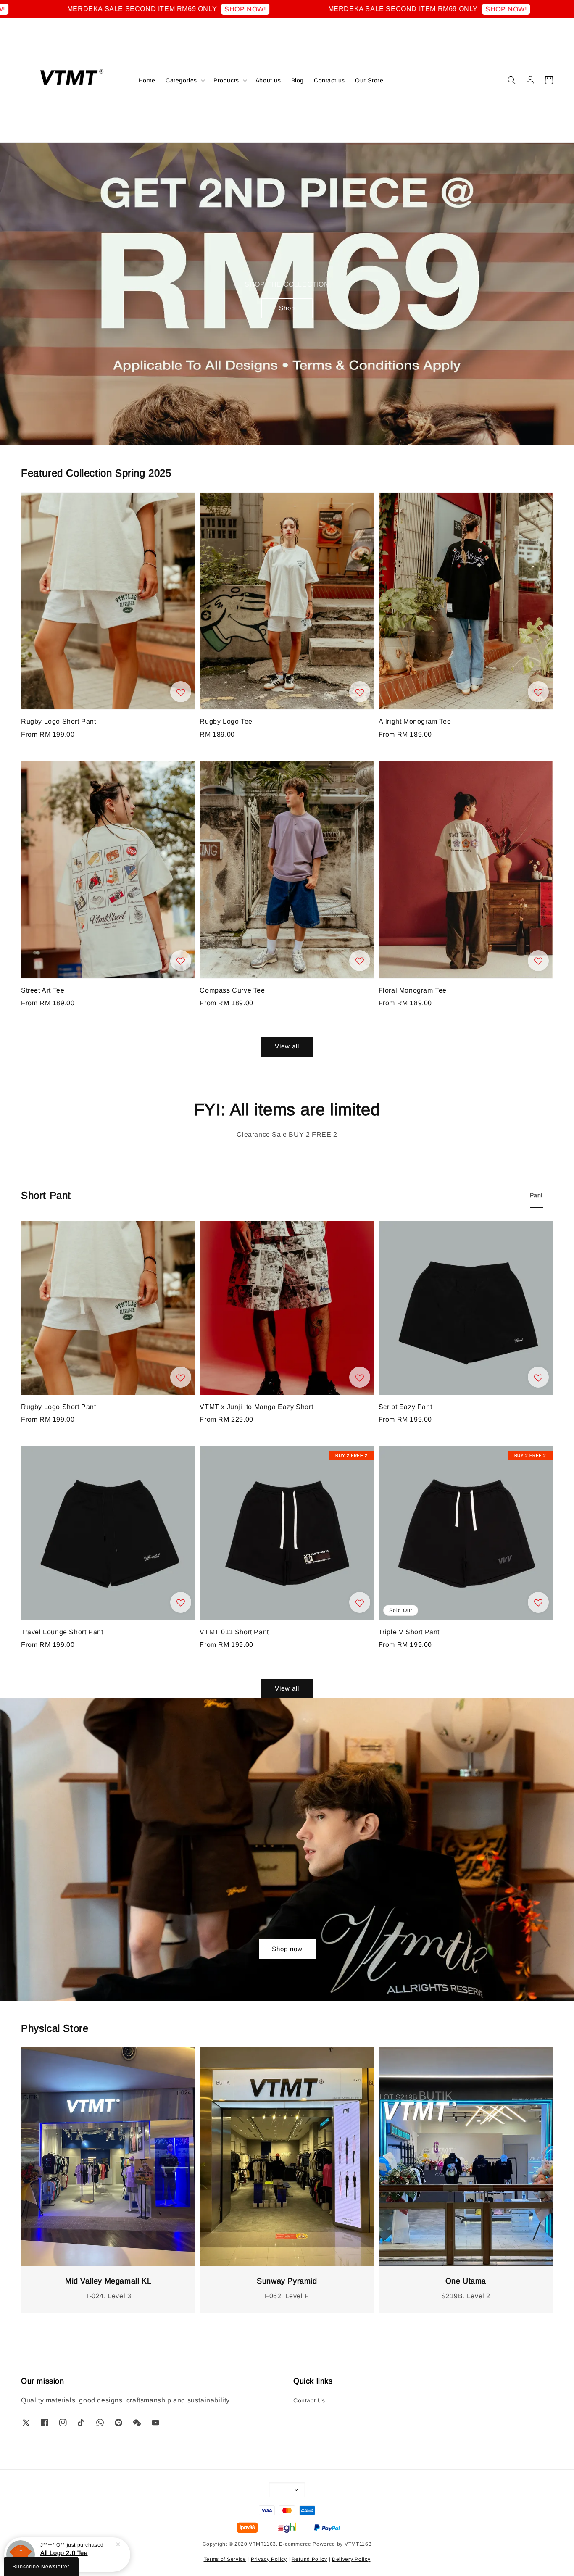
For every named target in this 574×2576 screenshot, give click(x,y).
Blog (298, 80)
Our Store (369, 80)
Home (147, 80)
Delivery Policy (351, 2559)
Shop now (287, 1949)
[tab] (536, 1196)
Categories (181, 80)
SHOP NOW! (176, 9)
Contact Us (309, 2400)
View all (287, 1046)
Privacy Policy (269, 2559)
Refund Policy (309, 2559)
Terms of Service (225, 2559)
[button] (512, 80)
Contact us (329, 80)
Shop (287, 308)
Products (226, 80)
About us (268, 80)
